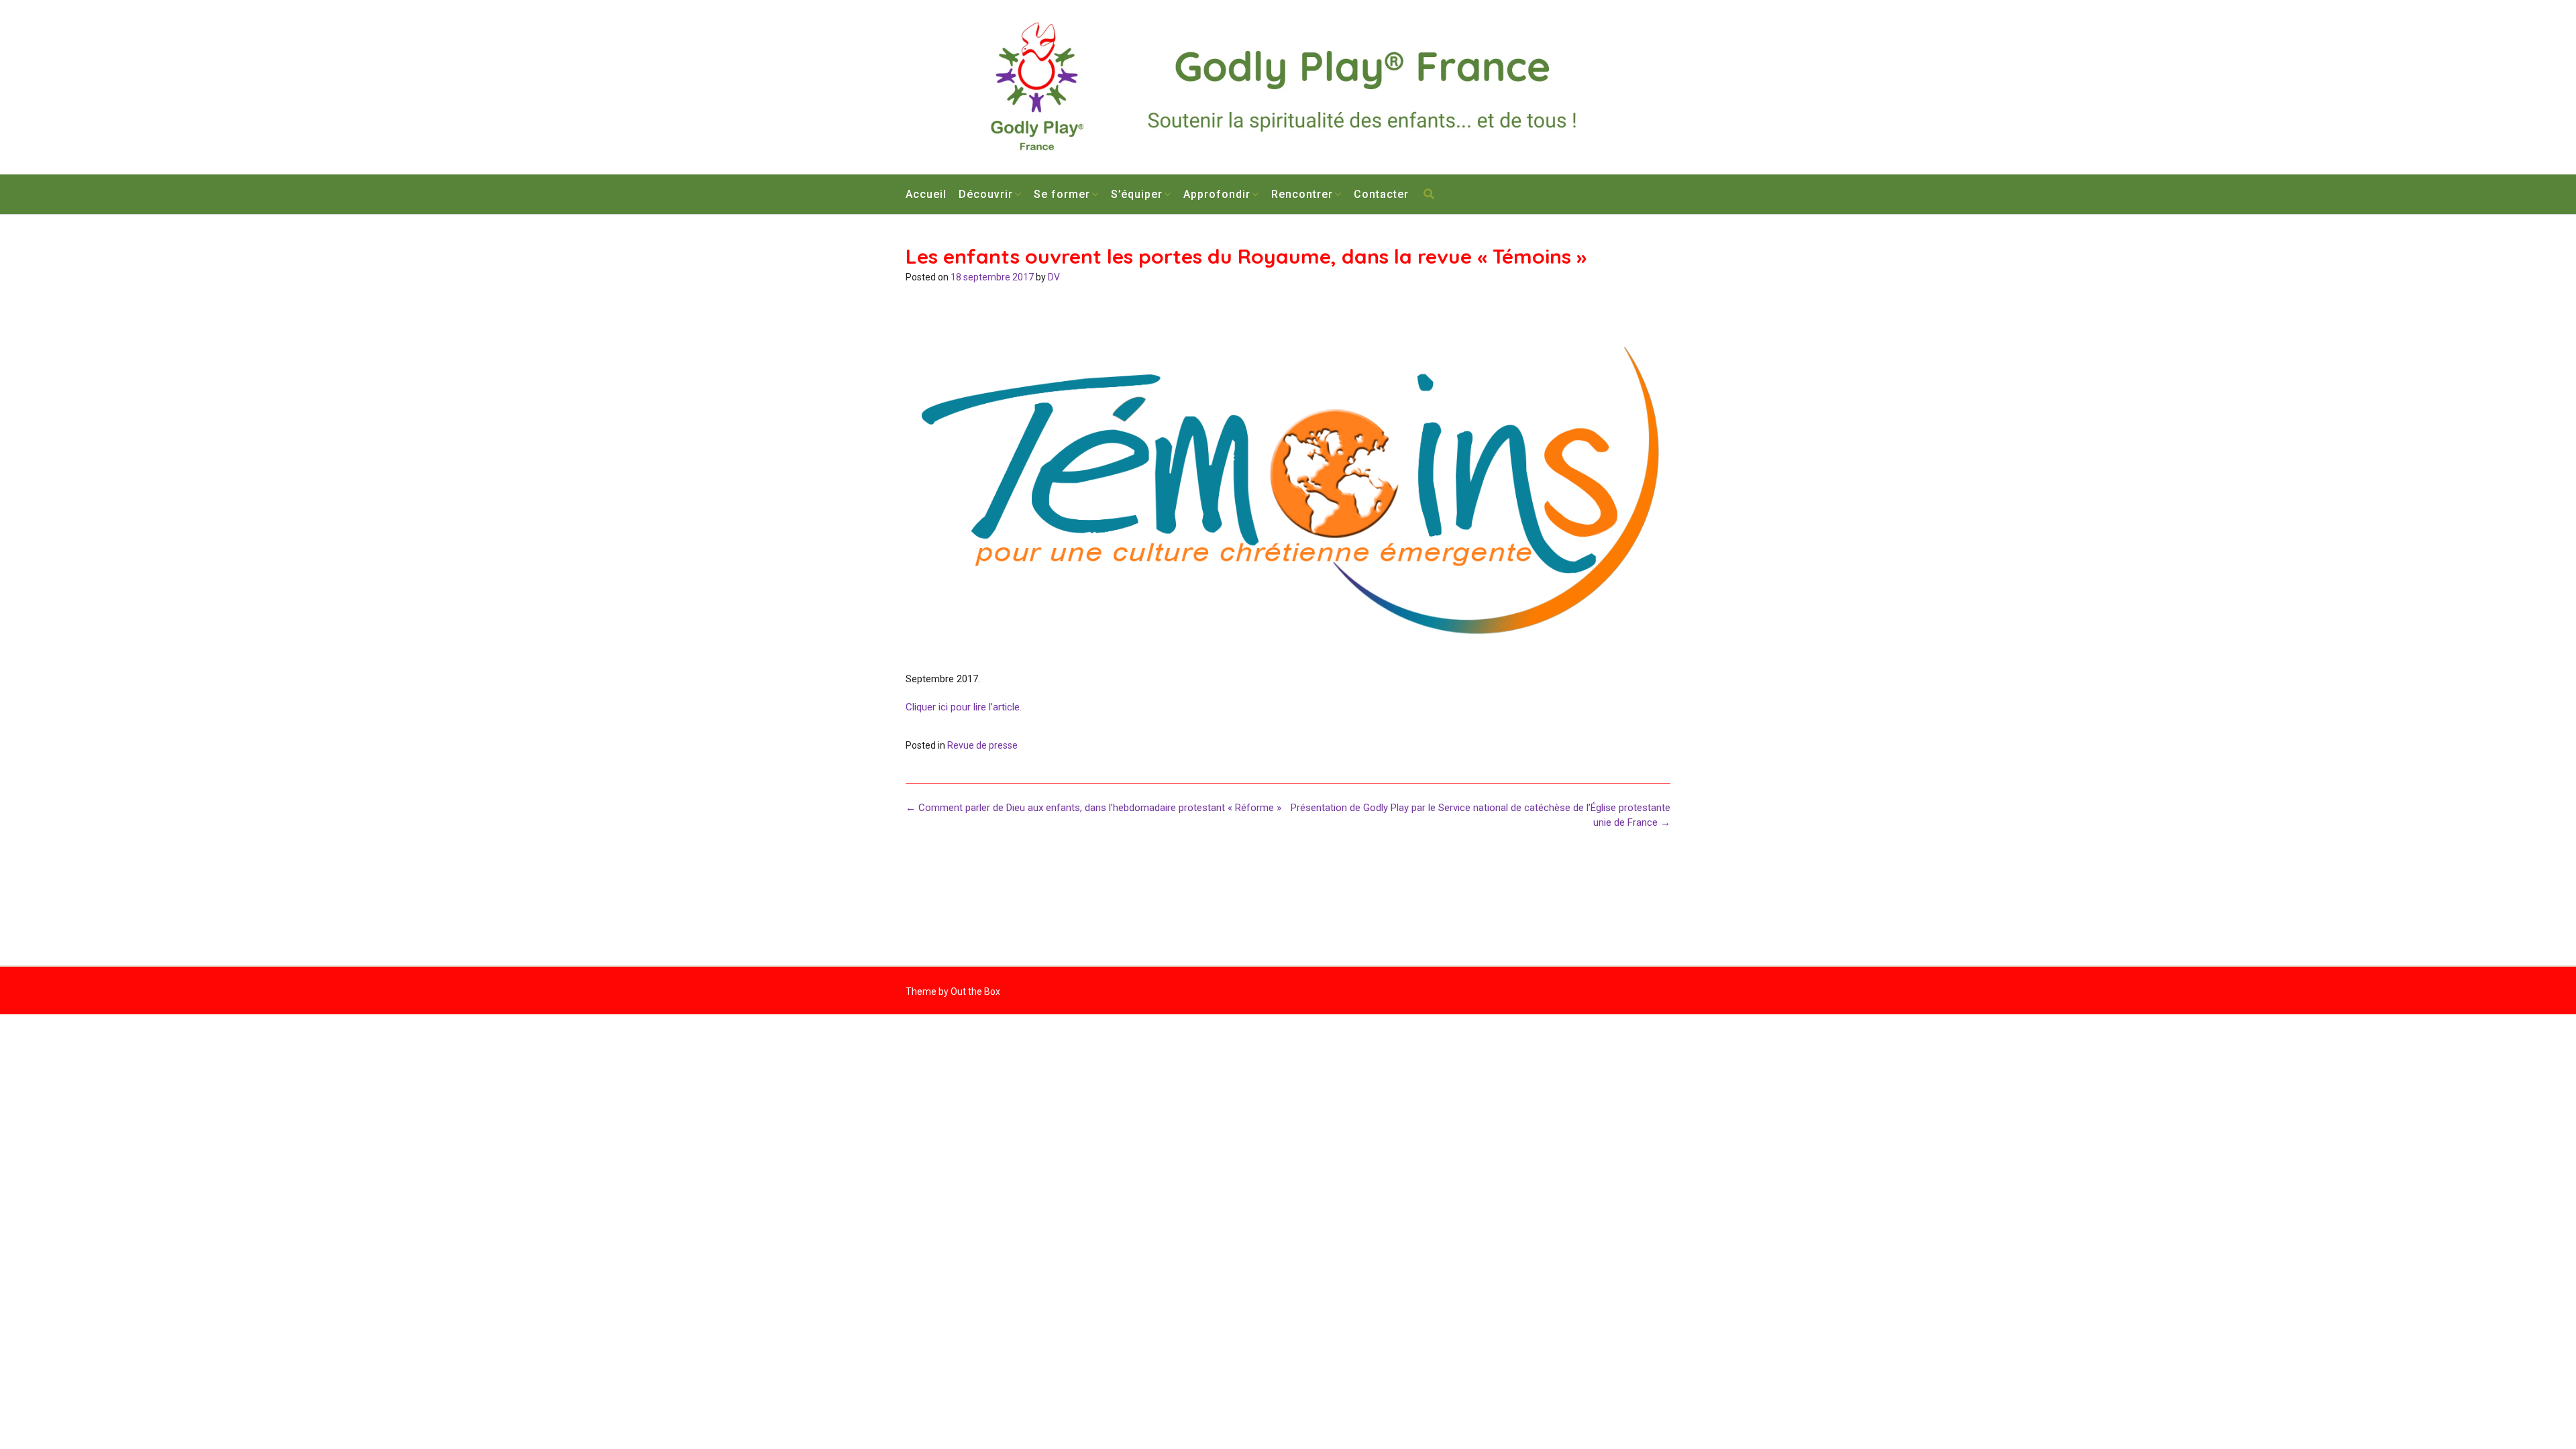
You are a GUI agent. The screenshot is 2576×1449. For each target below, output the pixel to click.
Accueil (926, 194)
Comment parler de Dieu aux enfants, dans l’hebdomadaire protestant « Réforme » (1093, 808)
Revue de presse (982, 745)
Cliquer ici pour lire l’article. (964, 707)
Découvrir (986, 194)
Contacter (1381, 194)
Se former (1062, 194)
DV (1054, 277)
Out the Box (975, 991)
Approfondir (1217, 194)
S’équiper (1137, 194)
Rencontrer (1302, 194)
